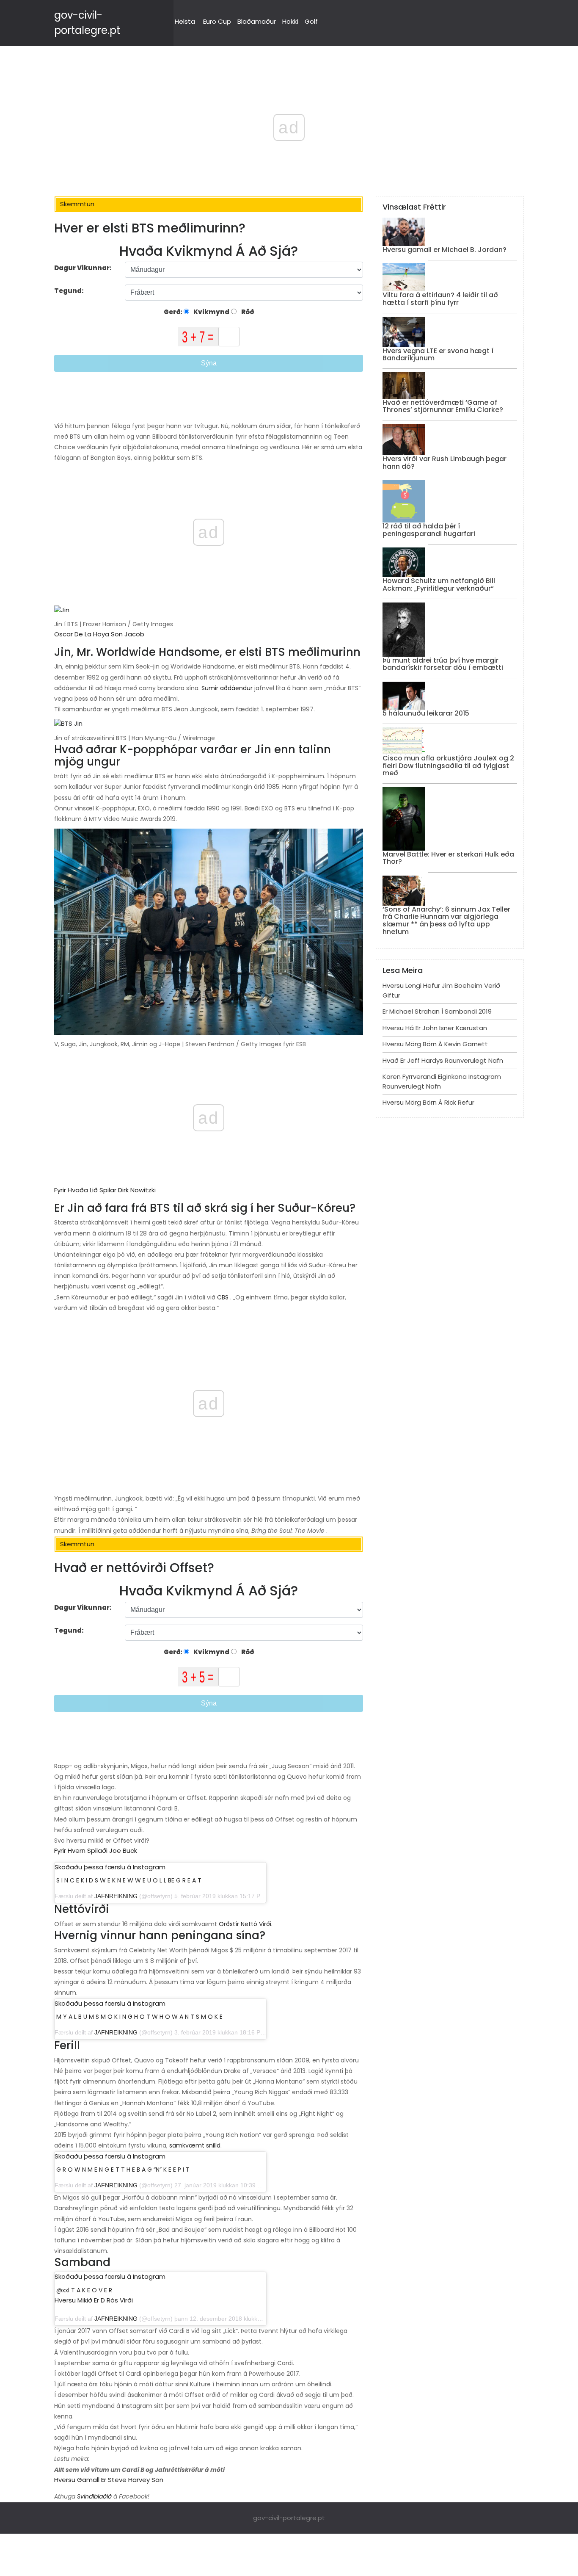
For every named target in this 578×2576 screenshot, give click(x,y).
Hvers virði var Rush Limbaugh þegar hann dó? (445, 463)
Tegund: (70, 291)
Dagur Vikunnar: (83, 268)
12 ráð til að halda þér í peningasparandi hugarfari (429, 530)
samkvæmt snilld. (195, 2145)
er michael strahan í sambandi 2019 (437, 1011)
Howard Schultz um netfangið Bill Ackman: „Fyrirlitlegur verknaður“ (439, 585)
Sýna (209, 363)
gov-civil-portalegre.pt (289, 2518)
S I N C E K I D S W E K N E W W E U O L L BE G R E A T (129, 1880)
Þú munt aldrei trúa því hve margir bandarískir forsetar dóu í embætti (443, 664)
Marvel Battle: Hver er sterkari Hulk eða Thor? (448, 858)
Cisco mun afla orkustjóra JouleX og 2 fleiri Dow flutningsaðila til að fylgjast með (448, 766)
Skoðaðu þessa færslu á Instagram (110, 1867)
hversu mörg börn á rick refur (428, 1102)
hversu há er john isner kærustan (435, 1028)
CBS (223, 1297)
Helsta (185, 21)
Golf (311, 21)
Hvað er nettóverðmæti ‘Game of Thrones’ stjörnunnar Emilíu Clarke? (443, 406)
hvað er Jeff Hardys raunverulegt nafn (443, 1060)
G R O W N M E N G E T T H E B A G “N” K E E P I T (123, 2170)
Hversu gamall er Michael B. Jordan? (445, 250)
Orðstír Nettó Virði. (246, 1924)
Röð (247, 312)
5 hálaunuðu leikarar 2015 (426, 713)
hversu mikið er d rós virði (94, 2300)
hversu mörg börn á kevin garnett (435, 1044)
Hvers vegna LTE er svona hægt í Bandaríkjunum (438, 355)
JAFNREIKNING (116, 1896)
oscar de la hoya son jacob (99, 634)
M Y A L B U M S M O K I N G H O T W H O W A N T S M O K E (139, 2017)
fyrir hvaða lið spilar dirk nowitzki (105, 1190)
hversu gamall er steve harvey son (109, 2480)
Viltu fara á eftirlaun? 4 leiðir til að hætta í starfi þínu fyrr (440, 299)
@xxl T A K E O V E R (84, 2290)
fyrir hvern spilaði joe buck (96, 1850)
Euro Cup (217, 21)
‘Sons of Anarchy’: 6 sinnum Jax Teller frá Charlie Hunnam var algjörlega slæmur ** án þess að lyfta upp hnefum (446, 920)
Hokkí (290, 21)
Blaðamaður (257, 21)
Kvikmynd (211, 312)
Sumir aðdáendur (227, 688)
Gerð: (174, 312)
